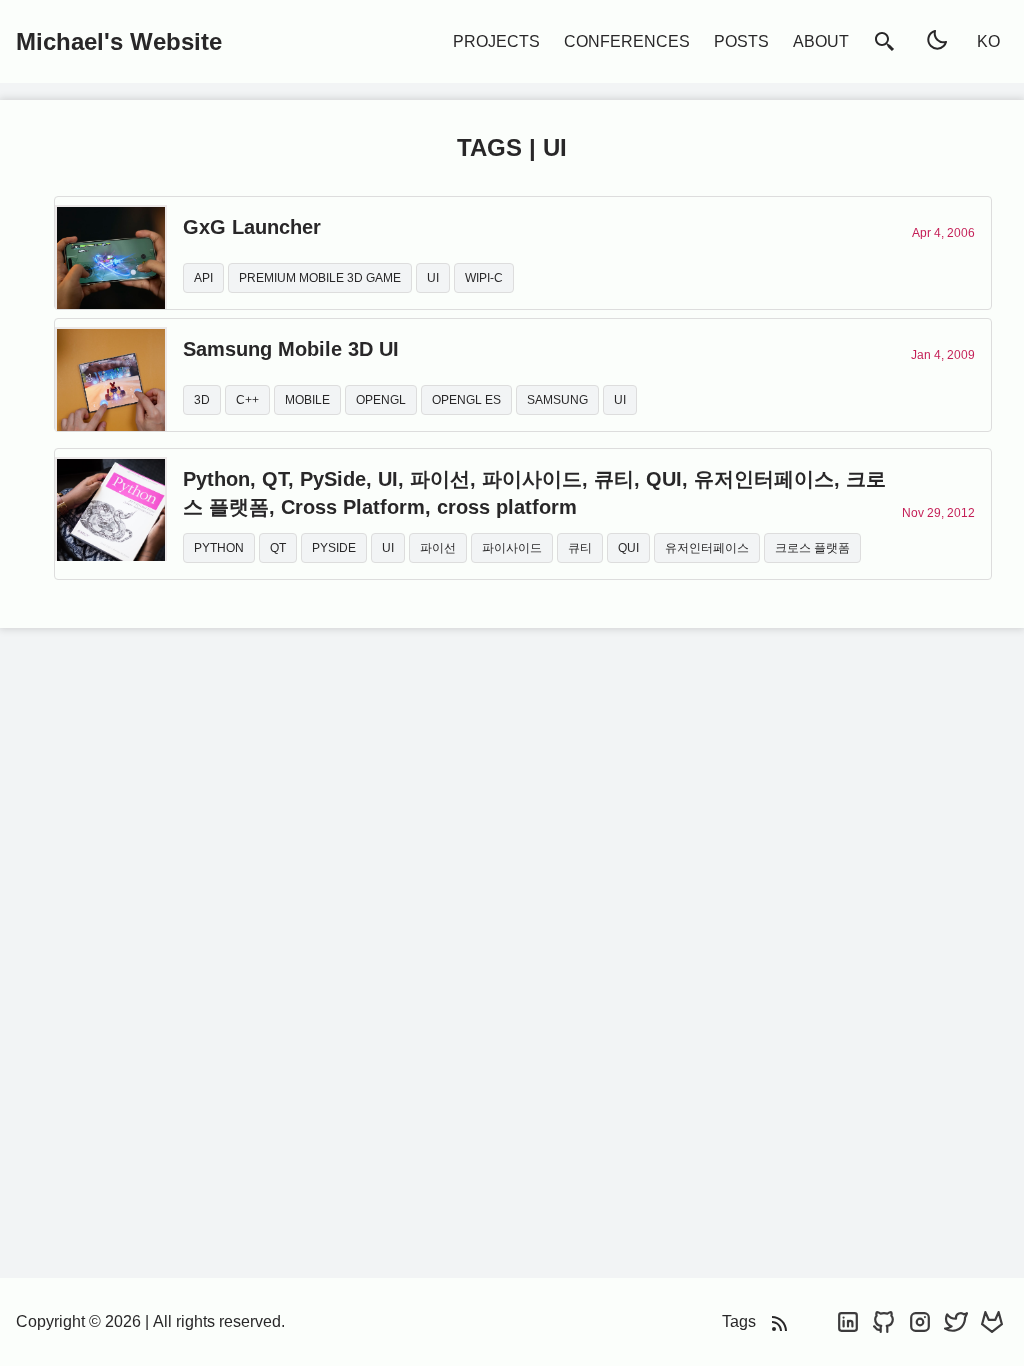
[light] (937, 40)
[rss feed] (780, 1321)
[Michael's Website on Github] (886, 1321)
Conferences (627, 41)
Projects (496, 41)
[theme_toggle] (937, 41)
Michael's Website (119, 41)
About (821, 41)
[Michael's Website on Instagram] (922, 1321)
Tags (739, 1321)
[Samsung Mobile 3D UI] (111, 375)
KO (988, 41)
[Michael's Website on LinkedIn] (850, 1321)
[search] (885, 41)
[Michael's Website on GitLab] (992, 1321)
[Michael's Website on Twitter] (958, 1321)
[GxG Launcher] (111, 253)
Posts (741, 41)
